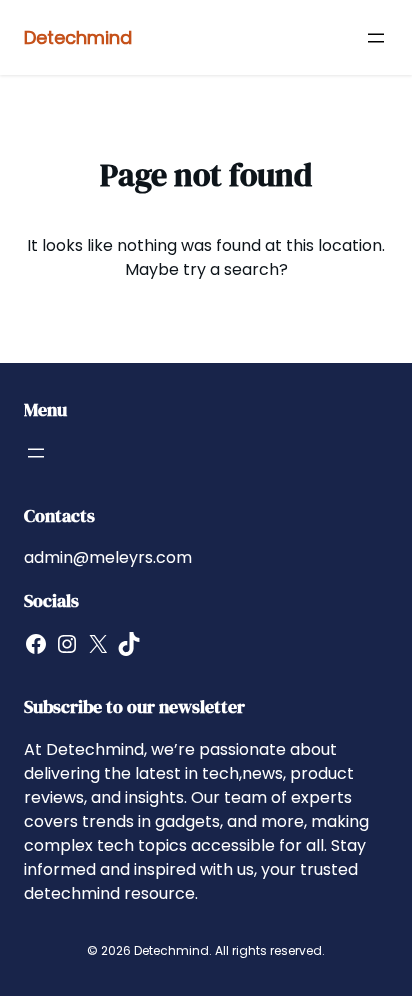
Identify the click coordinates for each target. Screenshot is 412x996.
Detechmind (78, 37)
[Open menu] (376, 38)
